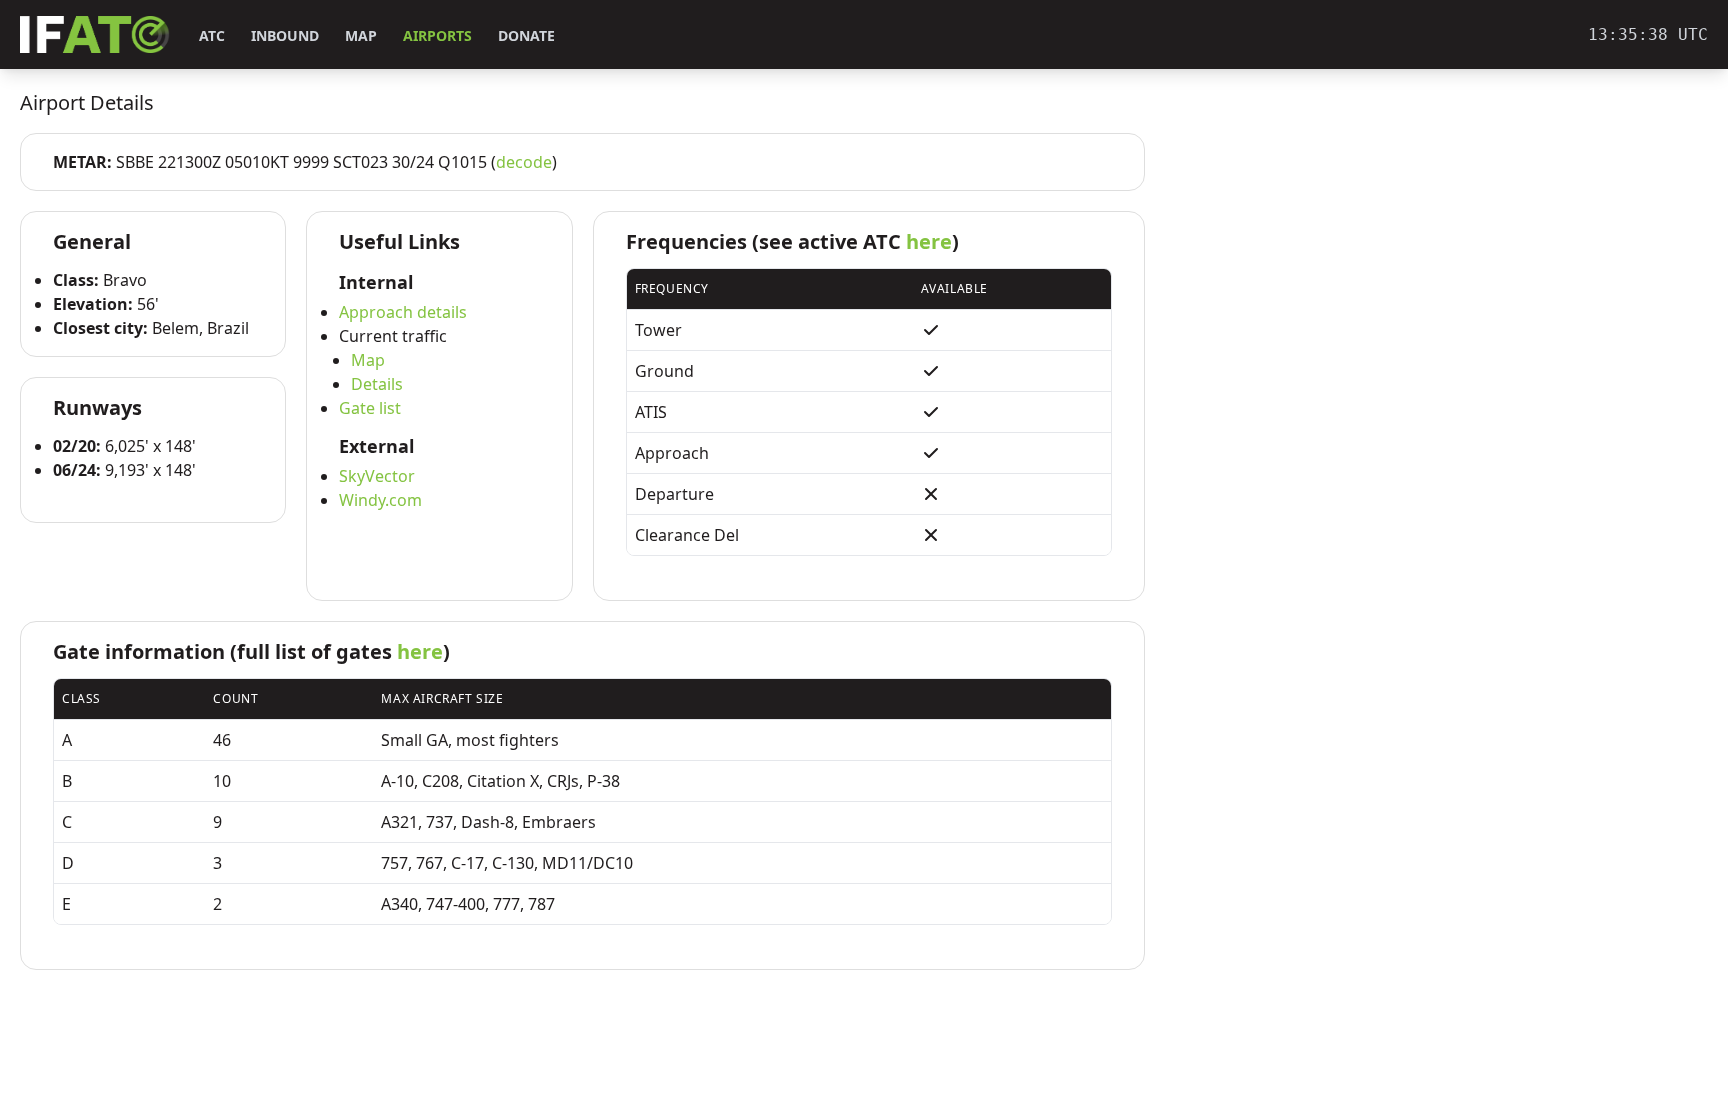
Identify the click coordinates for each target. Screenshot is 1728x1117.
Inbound (285, 35)
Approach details (403, 312)
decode (524, 162)
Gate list (370, 408)
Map (361, 35)
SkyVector (377, 476)
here (929, 241)
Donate (526, 35)
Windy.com (380, 500)
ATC (212, 35)
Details (377, 384)
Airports (437, 35)
